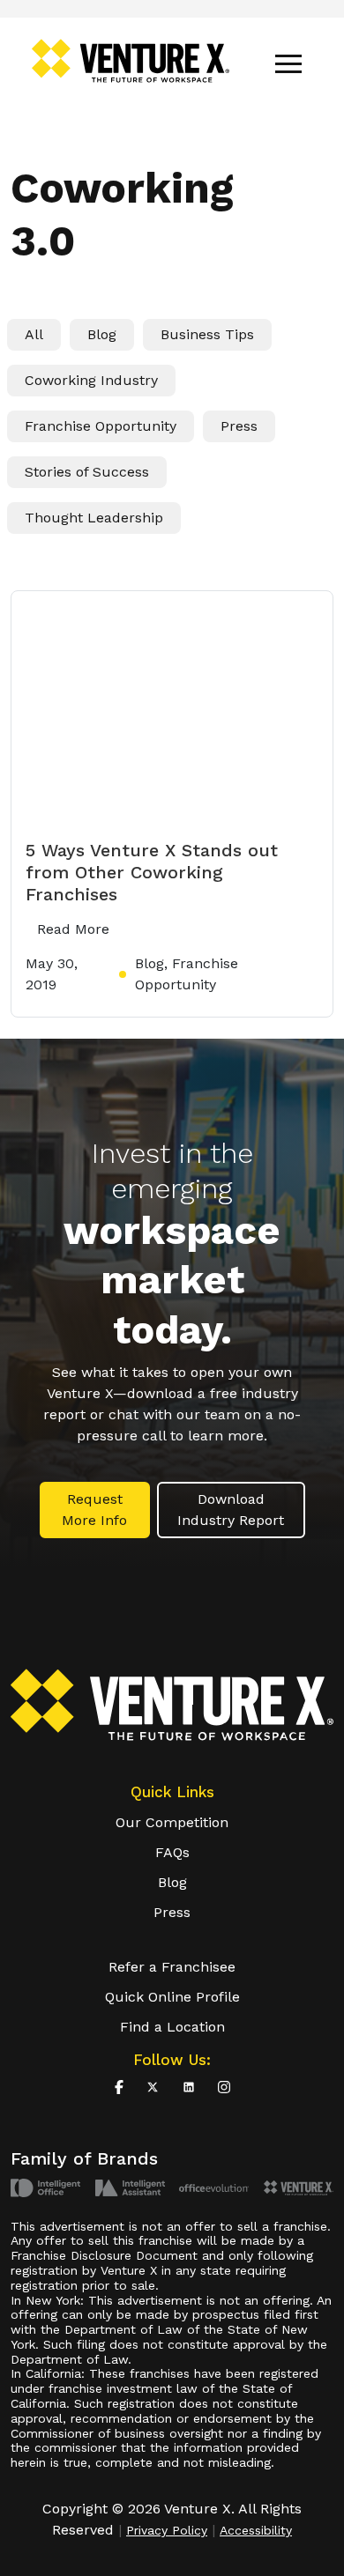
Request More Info (94, 1510)
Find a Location (172, 2027)
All (34, 334)
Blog (102, 334)
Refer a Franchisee (172, 1967)
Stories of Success (87, 472)
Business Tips (207, 334)
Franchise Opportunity (101, 426)
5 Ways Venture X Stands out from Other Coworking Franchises (152, 872)
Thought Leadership (94, 518)
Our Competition (172, 1822)
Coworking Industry (91, 380)
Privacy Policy (167, 2530)
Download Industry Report (231, 1510)
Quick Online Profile (172, 1997)
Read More (73, 929)
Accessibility (256, 2530)
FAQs (172, 1852)
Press (239, 426)
